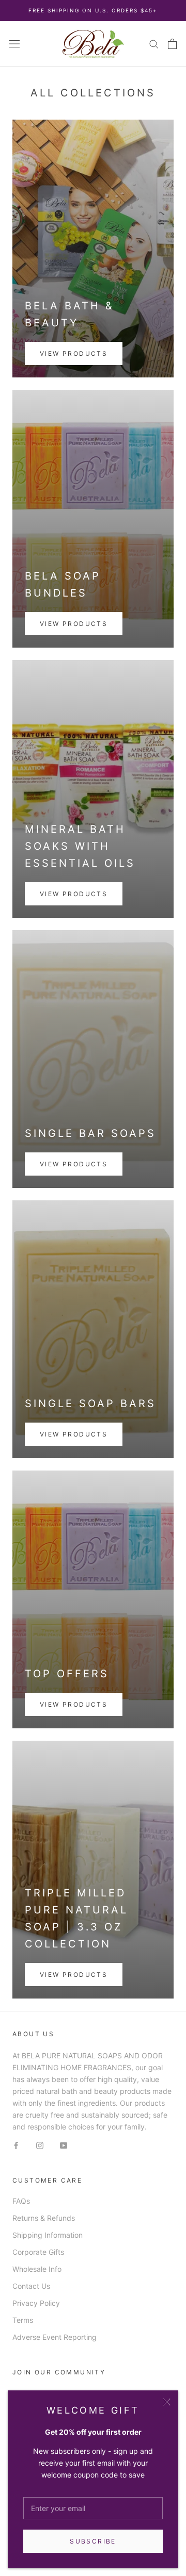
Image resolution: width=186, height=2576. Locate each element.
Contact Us (31, 2286)
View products (74, 353)
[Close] (167, 2402)
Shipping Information (48, 2235)
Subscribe (93, 2541)
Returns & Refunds (44, 2218)
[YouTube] (64, 2144)
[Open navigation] (14, 44)
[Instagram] (40, 2144)
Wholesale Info (37, 2269)
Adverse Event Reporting (55, 2337)
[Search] (154, 44)
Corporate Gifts (38, 2252)
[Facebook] (16, 2144)
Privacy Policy (36, 2303)
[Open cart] (172, 44)
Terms (23, 2320)
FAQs (21, 2201)
